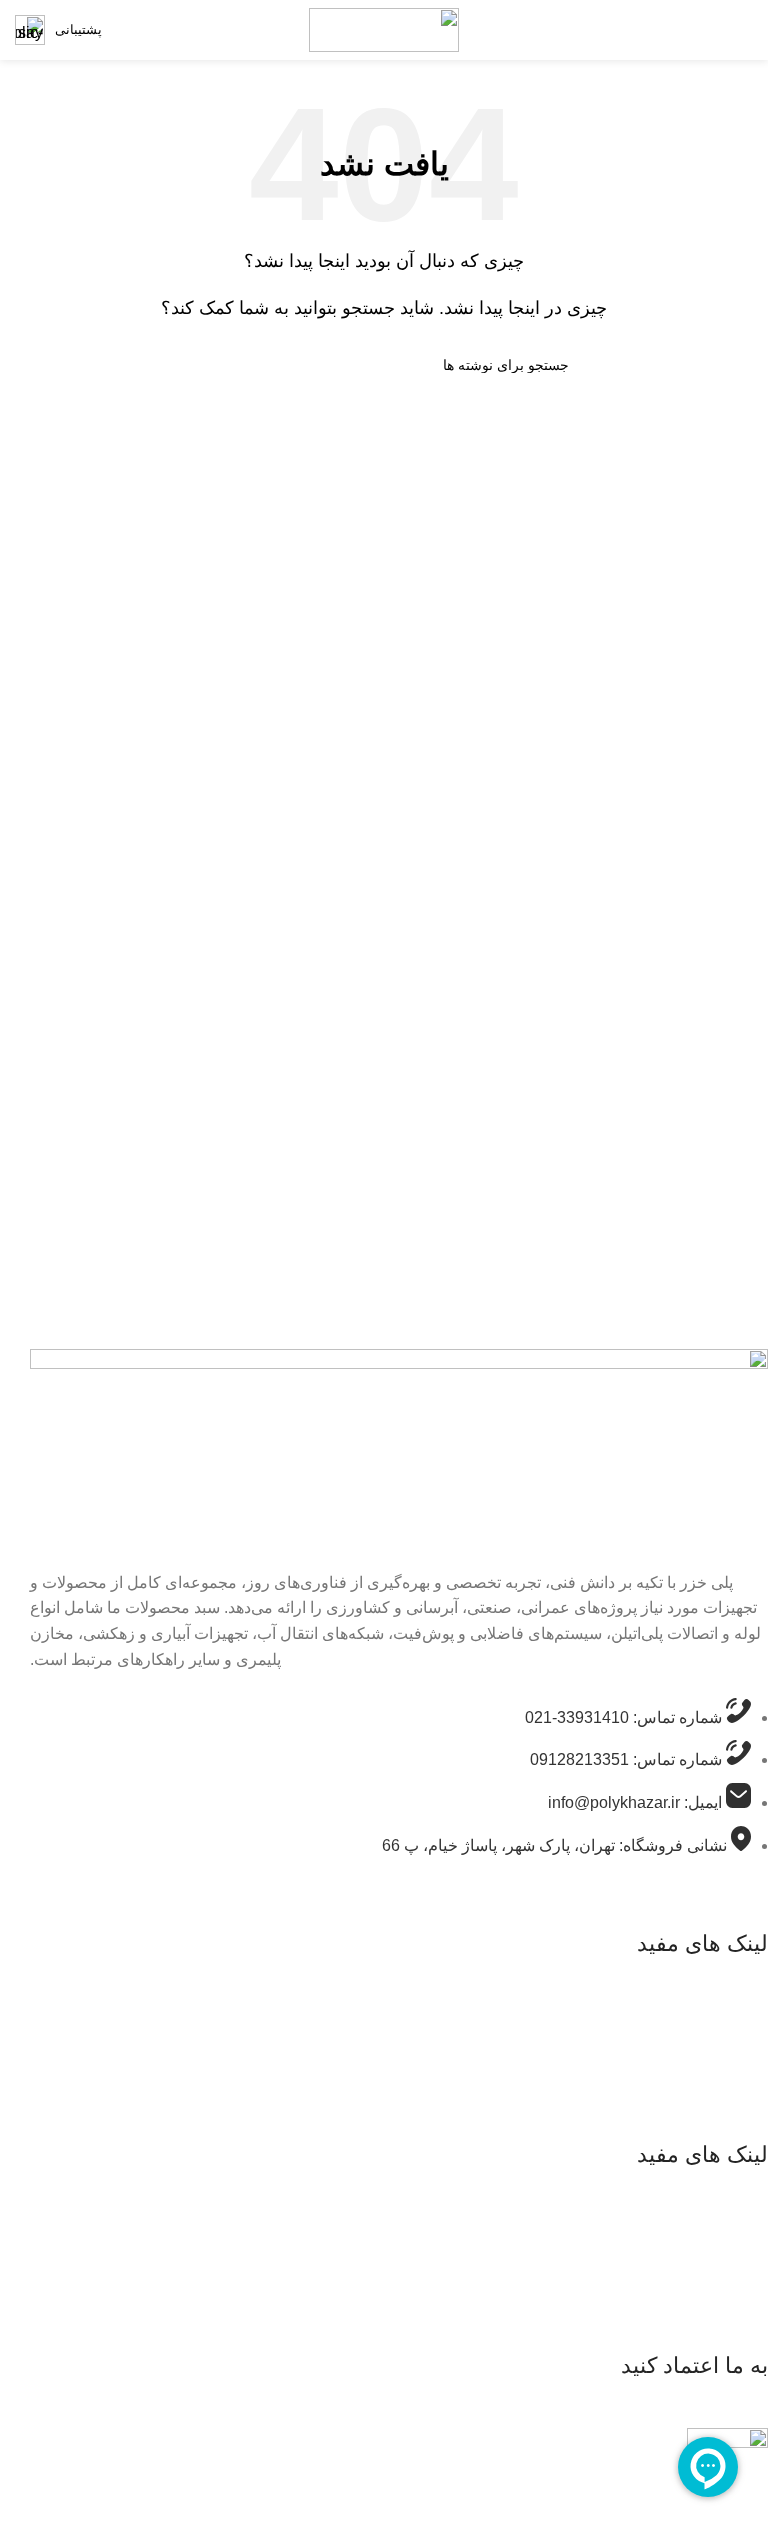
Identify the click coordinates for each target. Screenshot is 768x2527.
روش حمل (720, 2103)
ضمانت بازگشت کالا (693, 2066)
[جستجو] (207, 365)
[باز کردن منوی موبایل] (753, 30)
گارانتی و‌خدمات (705, 1991)
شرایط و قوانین (705, 2029)
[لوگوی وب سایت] (384, 28)
